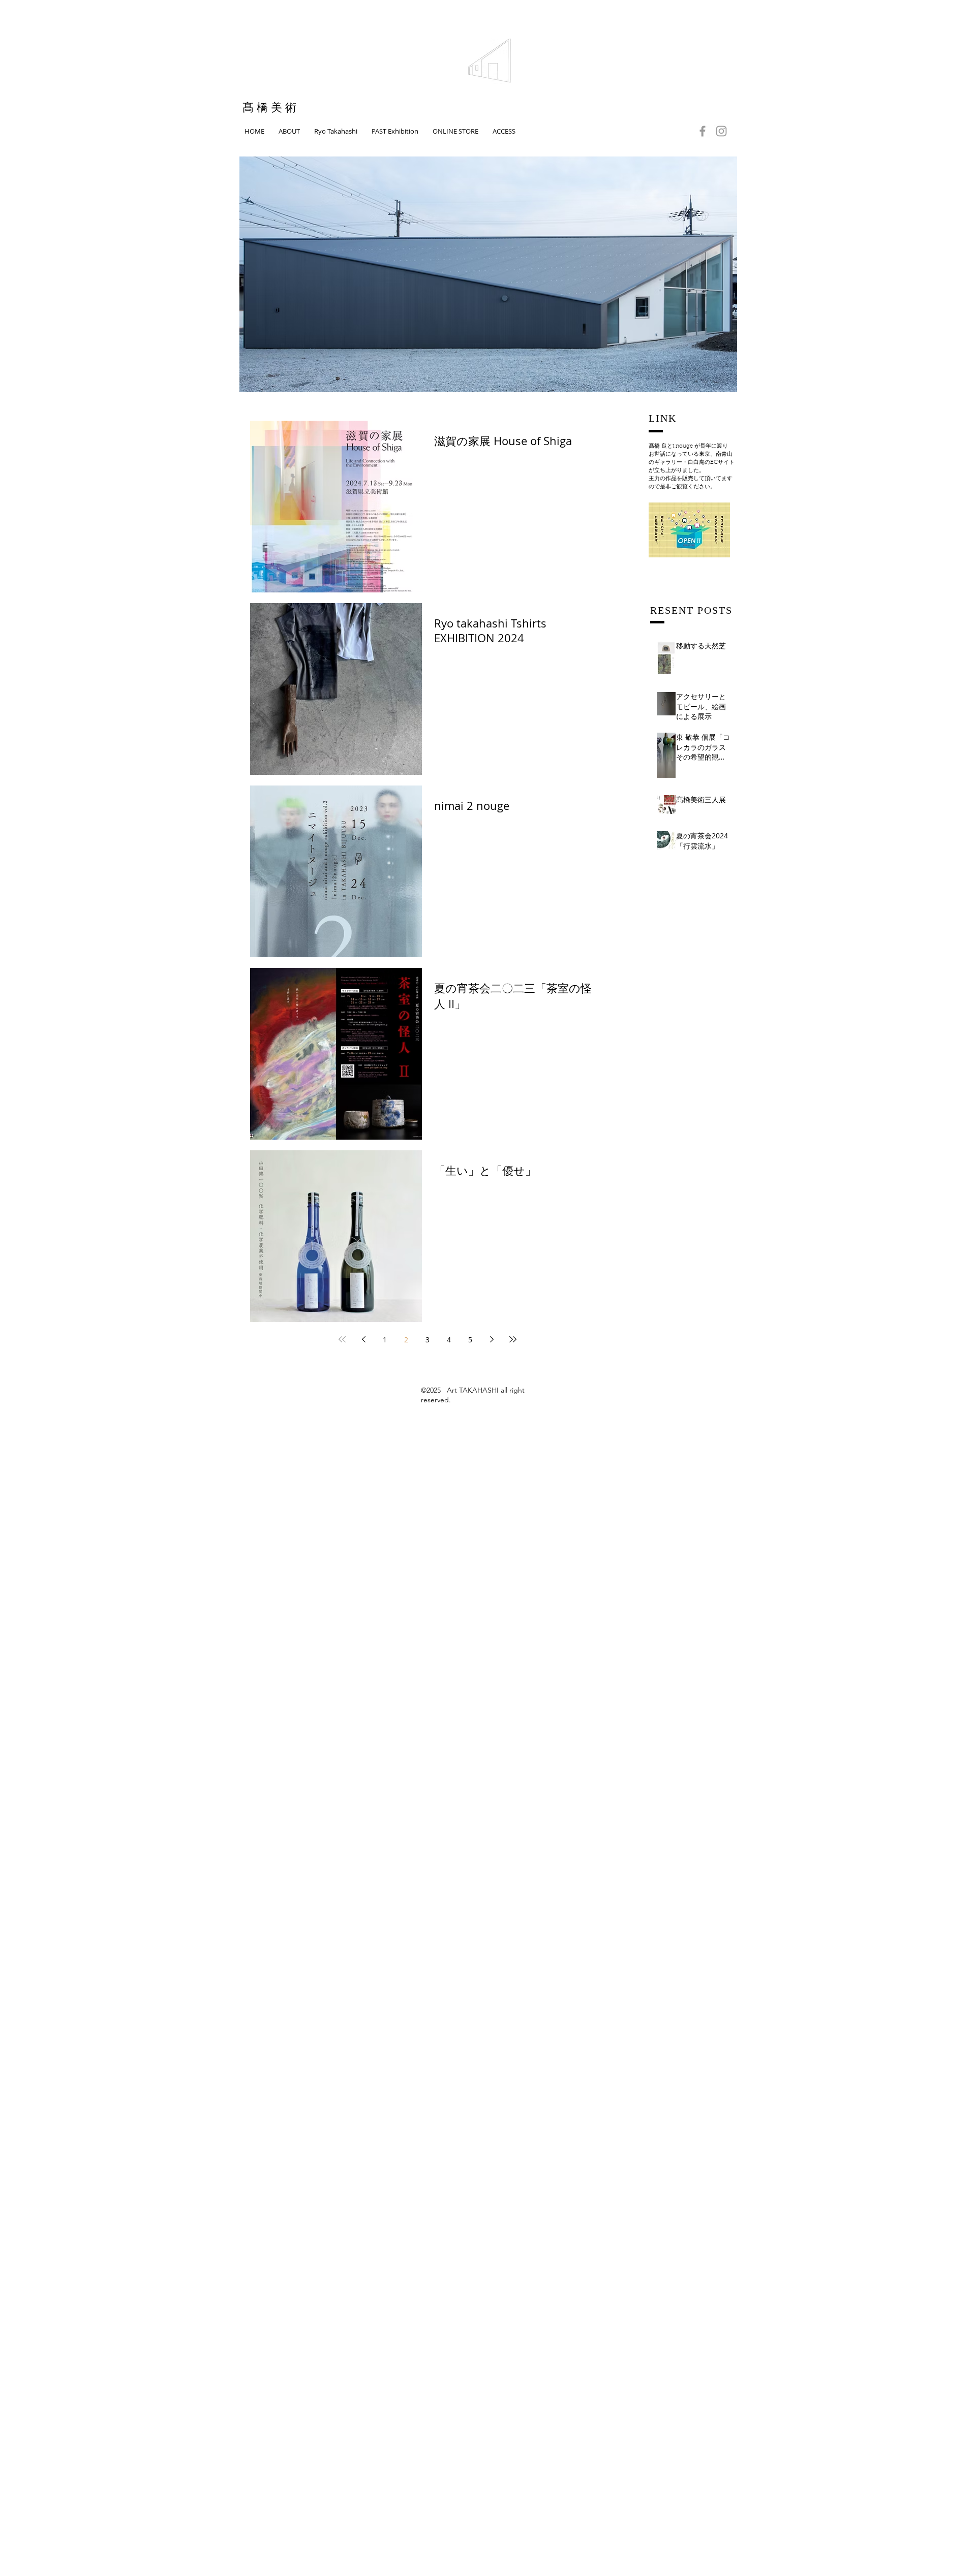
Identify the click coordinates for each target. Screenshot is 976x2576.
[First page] (342, 1339)
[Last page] (513, 1339)
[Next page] (492, 1339)
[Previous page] (363, 1339)
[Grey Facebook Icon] (703, 131)
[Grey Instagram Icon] (721, 131)
